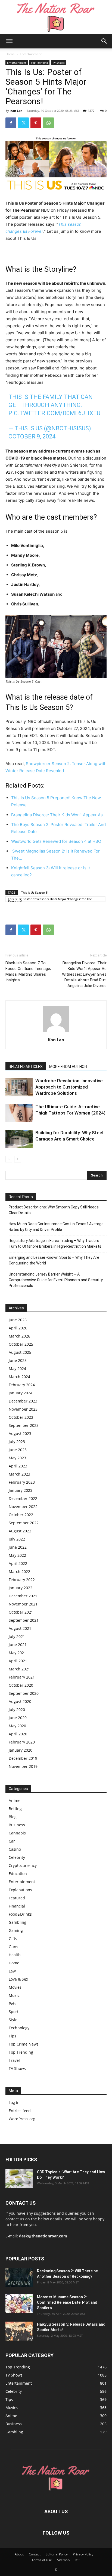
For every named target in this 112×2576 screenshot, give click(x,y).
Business (17, 1825)
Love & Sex (18, 1979)
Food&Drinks (20, 1914)
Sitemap (63, 2560)
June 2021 (18, 1645)
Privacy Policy (83, 2554)
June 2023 (18, 1450)
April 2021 (18, 1661)
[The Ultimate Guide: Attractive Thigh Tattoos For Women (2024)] (19, 1113)
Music (14, 1995)
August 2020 (20, 1701)
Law (12, 1971)
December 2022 (23, 1498)
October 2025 (21, 1344)
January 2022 (21, 1588)
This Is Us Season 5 (34, 892)
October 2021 (21, 1612)
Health (15, 1955)
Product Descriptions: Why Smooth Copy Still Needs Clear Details (54, 1210)
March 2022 (19, 1572)
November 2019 (23, 1766)
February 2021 (22, 1677)
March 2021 (19, 1669)
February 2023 (22, 1482)
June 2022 (18, 1547)
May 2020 (17, 1726)
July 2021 (17, 1636)
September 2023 (24, 1425)
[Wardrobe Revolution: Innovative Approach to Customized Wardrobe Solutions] (19, 1087)
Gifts (13, 1938)
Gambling (18, 1922)
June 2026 (18, 1320)
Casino (15, 1849)
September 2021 (24, 1620)
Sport (14, 2012)
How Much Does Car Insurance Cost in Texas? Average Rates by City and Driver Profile (56, 1227)
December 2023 (23, 1401)
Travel (14, 2060)
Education (18, 1874)
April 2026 (18, 1328)
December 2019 (23, 1758)
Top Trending (39, 63)
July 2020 (17, 1710)
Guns (13, 1947)
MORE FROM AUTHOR (68, 1067)
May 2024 (17, 1369)
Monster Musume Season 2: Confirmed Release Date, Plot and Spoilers (67, 2302)
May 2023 (17, 1458)
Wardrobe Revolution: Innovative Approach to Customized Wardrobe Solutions (69, 1087)
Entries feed (20, 2111)
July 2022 (17, 1539)
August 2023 (20, 1433)
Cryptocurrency (23, 1865)
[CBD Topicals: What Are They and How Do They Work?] (19, 2179)
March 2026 (19, 1336)
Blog (13, 1817)
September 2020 (24, 1693)
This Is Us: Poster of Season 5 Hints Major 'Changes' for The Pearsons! (50, 899)
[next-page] (18, 1159)
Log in (14, 2103)
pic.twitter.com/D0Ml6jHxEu (54, 413)
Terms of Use (42, 2560)
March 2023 (19, 1474)
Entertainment (31, 54)
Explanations (20, 1890)
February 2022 (22, 1580)
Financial (17, 1906)
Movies (15, 1987)
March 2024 (19, 1377)
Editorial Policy (57, 2554)
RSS (78, 2560)
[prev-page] (9, 1159)
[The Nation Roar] (56, 17)
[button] (9, 41)
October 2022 (21, 1515)
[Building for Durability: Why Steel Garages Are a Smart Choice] (19, 1139)
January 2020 (21, 1750)
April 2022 (18, 1563)
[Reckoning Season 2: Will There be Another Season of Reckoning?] (19, 2278)
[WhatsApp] (48, 123)
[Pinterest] (36, 123)
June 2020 (18, 1718)
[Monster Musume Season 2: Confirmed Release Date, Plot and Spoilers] (19, 2304)
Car (12, 1841)
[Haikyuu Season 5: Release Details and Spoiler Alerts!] (19, 2331)
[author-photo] (56, 1032)
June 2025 (18, 1360)
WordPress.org (22, 2119)
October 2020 (21, 1685)
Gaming (16, 1930)
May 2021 (17, 1653)
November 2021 (23, 1604)
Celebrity (17, 1857)
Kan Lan (16, 111)
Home (10, 54)
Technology (19, 2028)
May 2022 (17, 1555)
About (19, 2554)
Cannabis (17, 1833)
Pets (13, 2003)
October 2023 (21, 1417)
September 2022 (24, 1523)
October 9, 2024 (32, 436)
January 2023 (21, 1490)
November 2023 (23, 1409)
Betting (15, 1809)
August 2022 (20, 1531)
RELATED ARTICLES (26, 1067)
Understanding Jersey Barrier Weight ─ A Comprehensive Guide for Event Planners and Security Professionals (56, 1280)
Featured (17, 1898)
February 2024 (22, 1385)
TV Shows (59, 63)
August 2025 (20, 1352)
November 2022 (23, 1507)
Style (13, 2020)
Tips (13, 2036)
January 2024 (21, 1393)
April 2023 (18, 1466)
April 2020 (18, 1734)
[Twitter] (23, 123)
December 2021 (23, 1596)
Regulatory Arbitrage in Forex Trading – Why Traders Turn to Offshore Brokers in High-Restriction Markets (55, 1243)
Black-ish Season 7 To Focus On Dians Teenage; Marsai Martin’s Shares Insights (28, 971)
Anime (15, 1800)
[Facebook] (11, 123)
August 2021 (20, 1628)
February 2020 (22, 1742)
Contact (35, 2554)
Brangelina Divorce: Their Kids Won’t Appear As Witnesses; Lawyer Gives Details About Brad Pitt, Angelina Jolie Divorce (84, 974)
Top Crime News (24, 2044)
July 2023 (17, 1442)
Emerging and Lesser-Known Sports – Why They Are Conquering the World (54, 1260)
